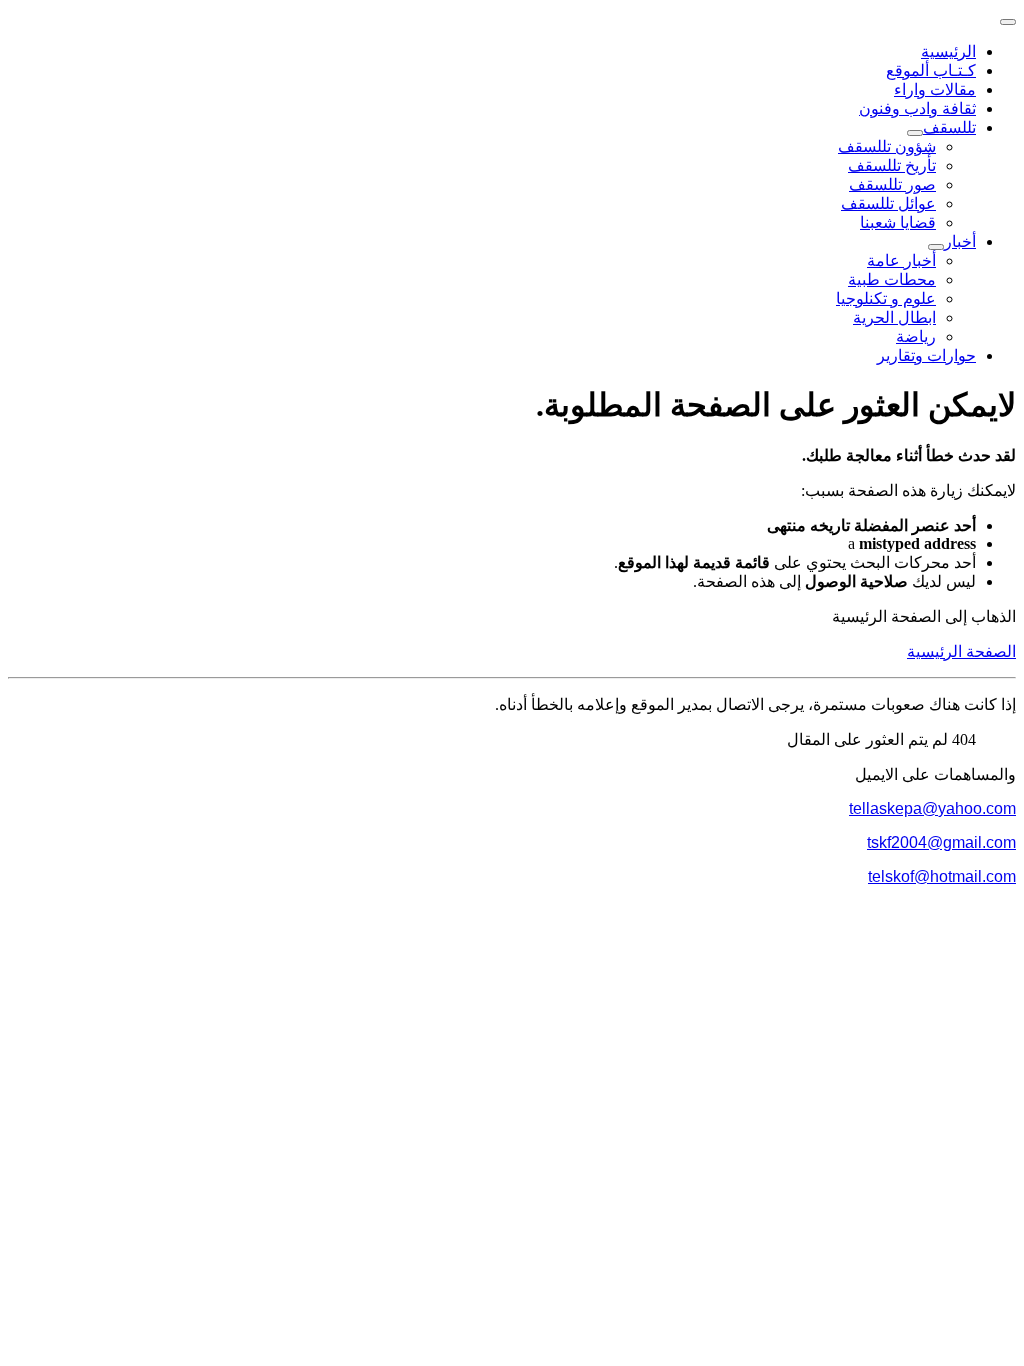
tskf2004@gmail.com (941, 842)
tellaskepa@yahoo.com (932, 808)
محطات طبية (892, 279)
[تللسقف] (915, 133)
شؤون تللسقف (887, 146)
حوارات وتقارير (926, 355)
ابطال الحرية (894, 317)
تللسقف (949, 127)
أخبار (960, 241)
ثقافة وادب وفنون (917, 108)
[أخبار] (936, 247)
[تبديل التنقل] (1008, 22)
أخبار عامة (901, 260)
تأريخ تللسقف (892, 165)
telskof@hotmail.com (942, 876)
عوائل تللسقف (888, 203)
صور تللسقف (892, 184)
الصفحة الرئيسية (961, 651)
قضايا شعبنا (898, 222)
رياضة (916, 336)
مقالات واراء (935, 89)
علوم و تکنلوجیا (886, 298)
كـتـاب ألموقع (931, 70)
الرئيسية (948, 51)
